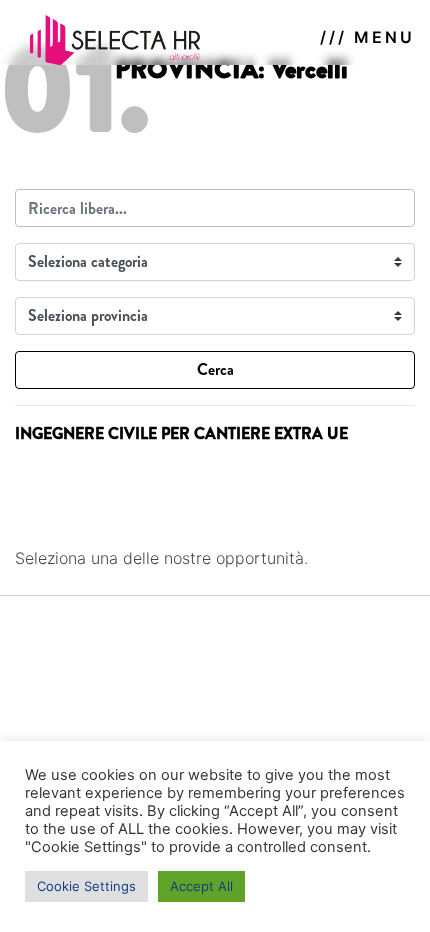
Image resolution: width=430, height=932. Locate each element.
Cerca (215, 369)
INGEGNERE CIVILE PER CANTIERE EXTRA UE (181, 433)
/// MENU (367, 37)
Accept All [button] (201, 886)
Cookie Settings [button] (86, 886)
